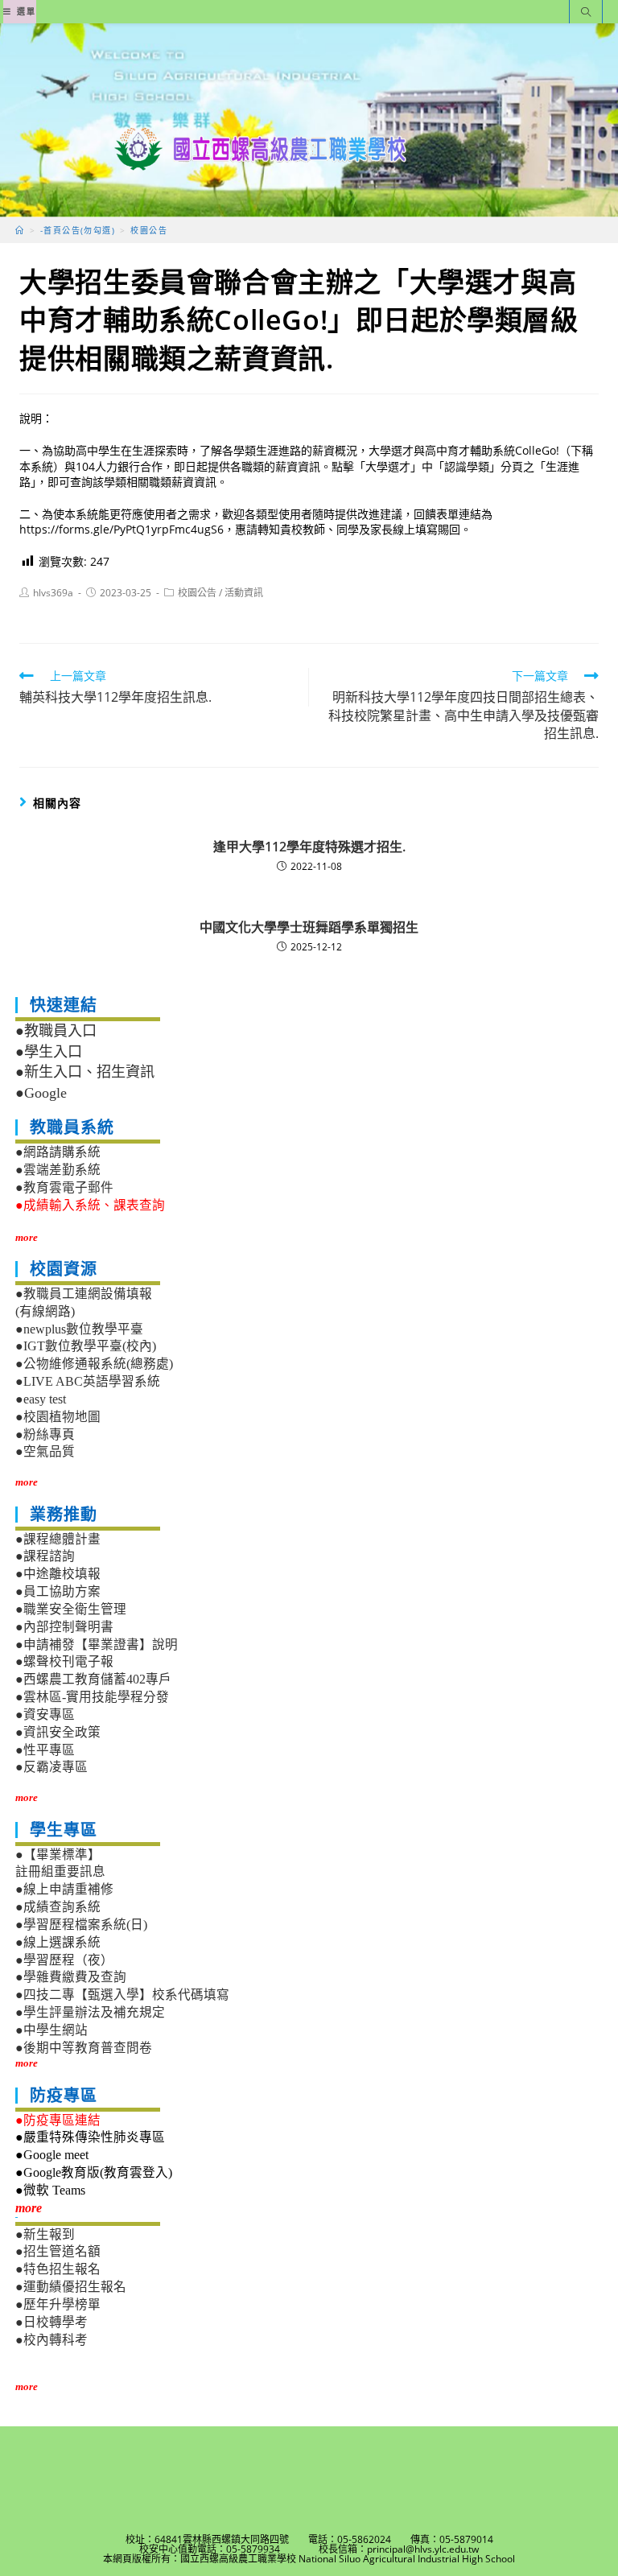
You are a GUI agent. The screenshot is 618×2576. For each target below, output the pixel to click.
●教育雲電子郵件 (64, 1187)
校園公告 (197, 593)
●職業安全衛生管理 (71, 1609)
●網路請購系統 (58, 1152)
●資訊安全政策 (58, 1732)
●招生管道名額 (58, 2251)
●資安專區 (45, 1715)
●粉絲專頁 (45, 1434)
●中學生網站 (51, 2030)
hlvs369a (53, 593)
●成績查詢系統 (58, 1907)
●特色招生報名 (58, 2269)
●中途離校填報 (58, 1574)
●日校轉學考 (51, 2322)
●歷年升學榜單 (58, 2304)
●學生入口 (49, 1052)
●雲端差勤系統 (58, 1170)
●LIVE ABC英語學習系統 (88, 1381)
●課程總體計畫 (58, 1539)
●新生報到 (45, 2234)
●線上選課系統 (58, 1942)
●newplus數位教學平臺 (79, 1329)
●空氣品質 (45, 1451)
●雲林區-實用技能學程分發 (92, 1697)
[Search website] (586, 13)
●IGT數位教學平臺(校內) (86, 1346)
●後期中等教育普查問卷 (84, 2048)
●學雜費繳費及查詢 (71, 1977)
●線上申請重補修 (64, 1889)
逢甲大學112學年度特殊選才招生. (309, 847)
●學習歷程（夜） (64, 1960)
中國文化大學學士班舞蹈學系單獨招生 (309, 927)
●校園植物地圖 (58, 1417)
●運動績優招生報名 (71, 2287)
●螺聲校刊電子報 (64, 1661)
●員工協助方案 (58, 1591)
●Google (41, 1093)
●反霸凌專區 (51, 1767)
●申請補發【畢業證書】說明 (97, 1645)
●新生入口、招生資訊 (85, 1072)
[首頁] (20, 230)
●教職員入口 (56, 1031)
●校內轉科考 (51, 2340)
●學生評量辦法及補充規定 (90, 2012)
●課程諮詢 (45, 1556)
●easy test (41, 1399)
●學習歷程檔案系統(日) (81, 1925)
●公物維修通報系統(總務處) (94, 1364)
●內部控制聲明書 (64, 1627)
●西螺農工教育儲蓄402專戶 (93, 1679)
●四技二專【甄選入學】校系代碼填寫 (122, 1995)
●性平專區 (45, 1750)
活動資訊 (244, 593)
